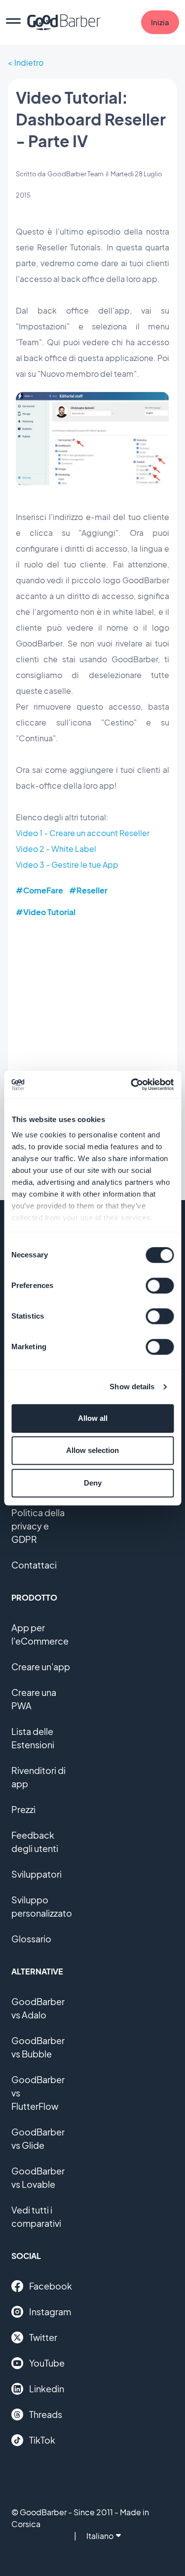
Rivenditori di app (38, 1777)
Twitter (43, 2337)
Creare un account (84, 833)
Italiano (100, 2536)
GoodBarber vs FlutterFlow (38, 2093)
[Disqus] (92, 1053)
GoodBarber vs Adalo (38, 2008)
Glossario (31, 1939)
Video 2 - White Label (56, 849)
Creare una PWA (34, 1699)
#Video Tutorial (46, 912)
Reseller (134, 833)
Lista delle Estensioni (33, 1738)
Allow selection (92, 1450)
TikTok (42, 2440)
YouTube (47, 2363)
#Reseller (88, 890)
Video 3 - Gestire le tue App (67, 865)
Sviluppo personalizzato (42, 1906)
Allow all (93, 1418)
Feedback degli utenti (35, 1842)
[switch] (160, 1286)
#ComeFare (39, 890)
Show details (132, 1387)
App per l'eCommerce (40, 1634)
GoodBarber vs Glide (38, 2138)
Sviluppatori (37, 1874)
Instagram (50, 2312)
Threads (46, 2414)
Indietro (29, 62)
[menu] (13, 22)
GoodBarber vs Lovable (38, 2177)
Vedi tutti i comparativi (36, 2216)
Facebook (51, 2286)
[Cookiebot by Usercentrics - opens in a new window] (132, 1085)
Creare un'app (41, 1667)
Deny (93, 1483)
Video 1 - (33, 833)
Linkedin (47, 2389)
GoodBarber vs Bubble (38, 2047)
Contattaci (34, 1565)
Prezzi (23, 1809)
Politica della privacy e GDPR (38, 1526)
